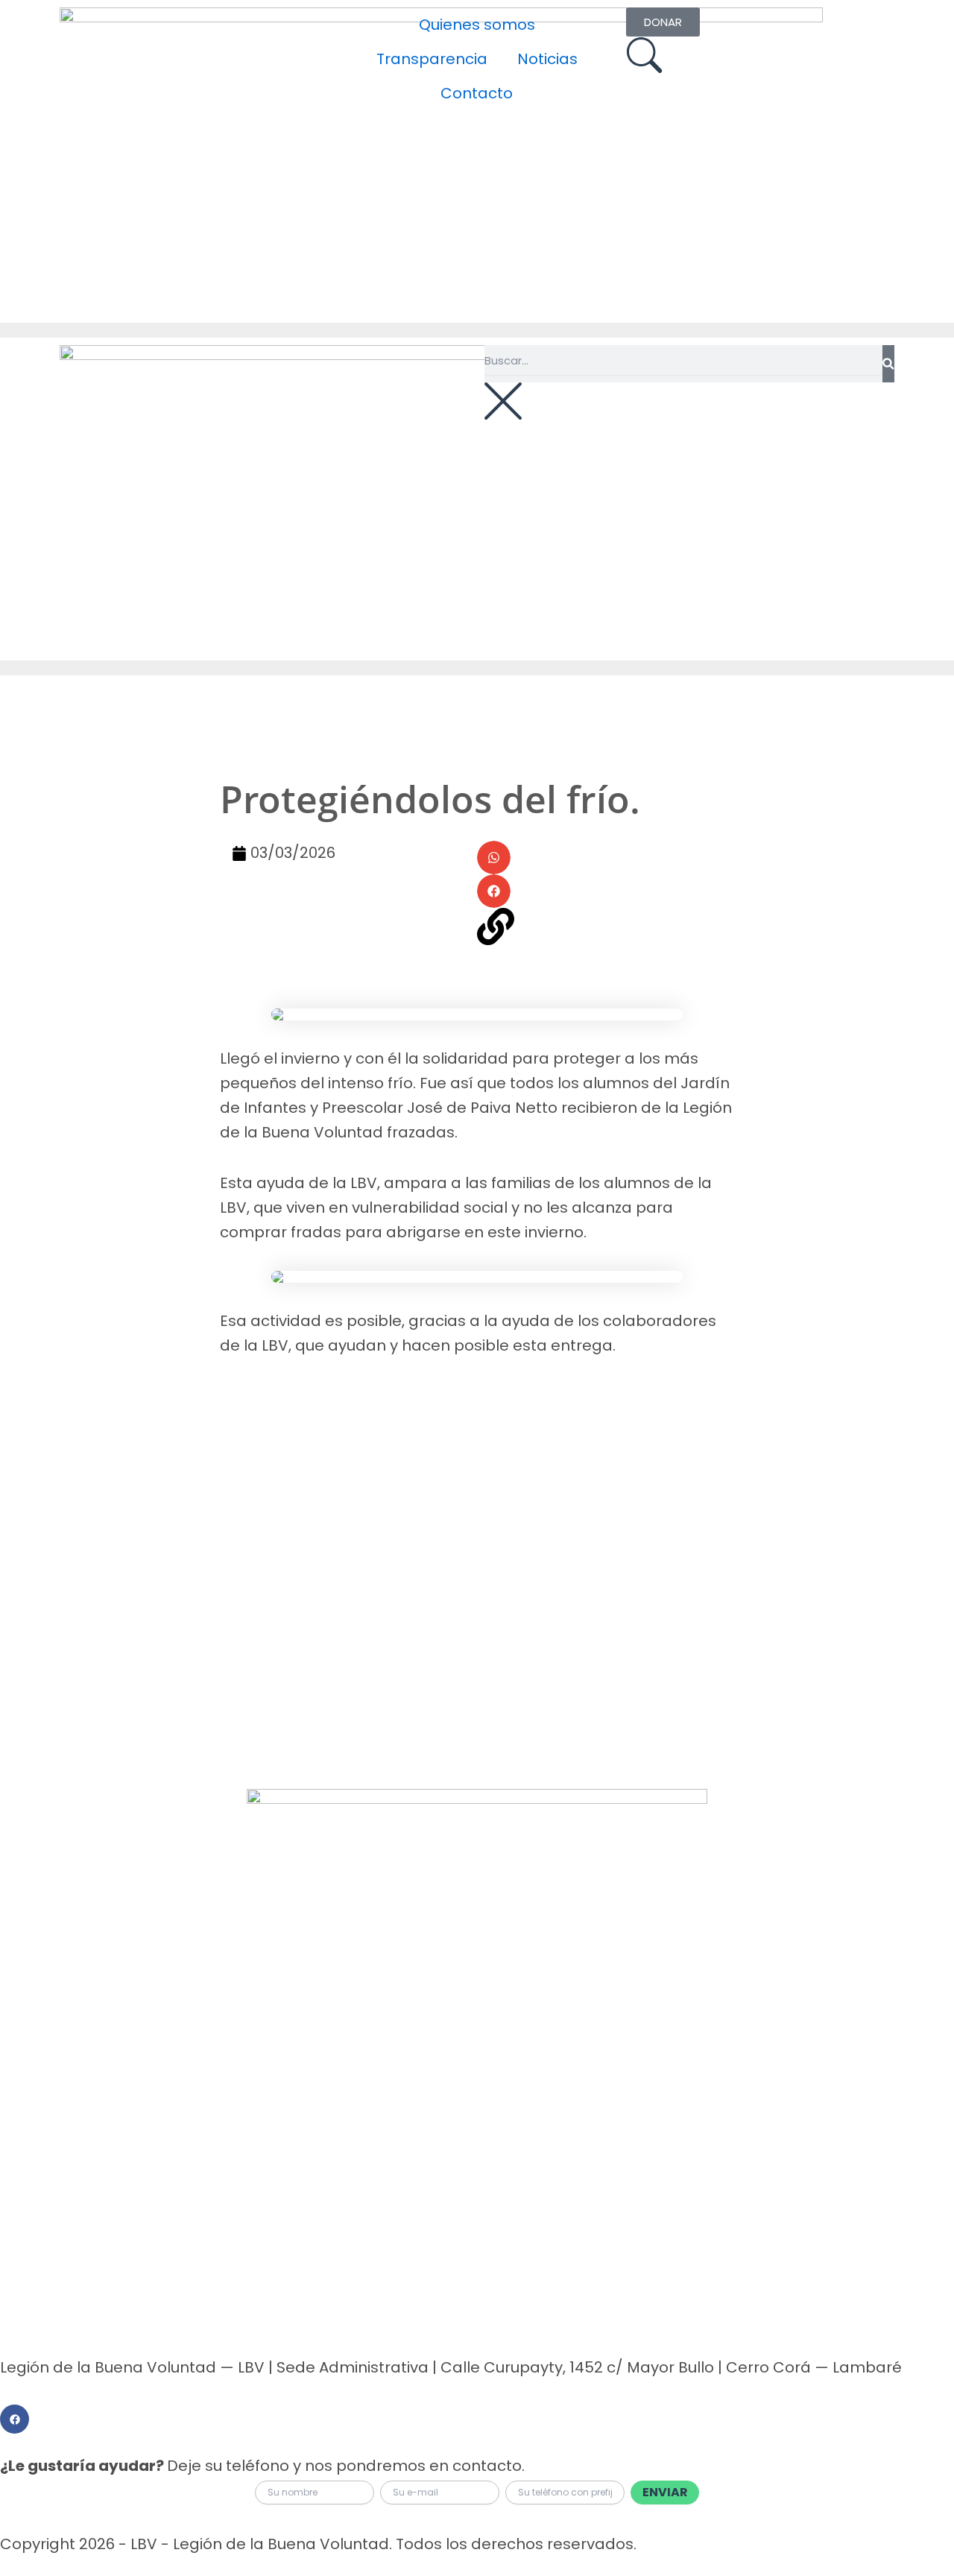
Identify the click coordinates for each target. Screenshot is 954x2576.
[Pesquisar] (888, 364)
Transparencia (432, 59)
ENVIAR (665, 2492)
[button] (494, 858)
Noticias (547, 59)
